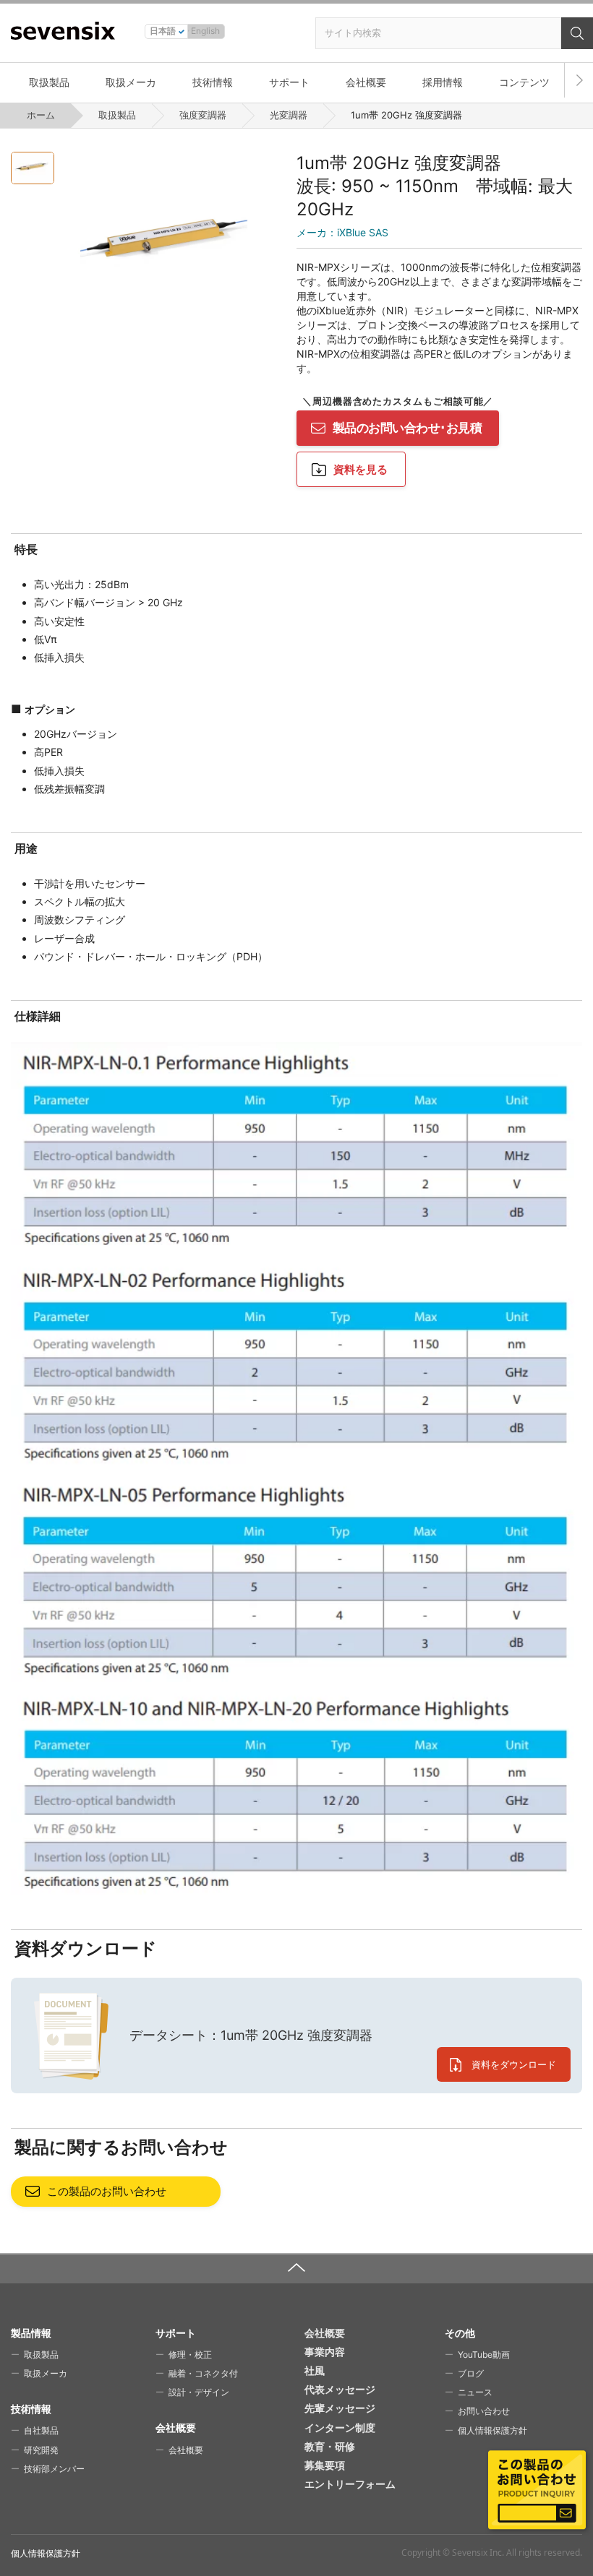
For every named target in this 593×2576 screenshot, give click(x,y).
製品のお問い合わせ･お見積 (407, 428)
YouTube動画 (484, 2355)
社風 (315, 2370)
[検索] (577, 33)
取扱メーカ (131, 82)
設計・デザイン (199, 2392)
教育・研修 (330, 2446)
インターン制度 (340, 2428)
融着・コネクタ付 (203, 2373)
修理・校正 (190, 2355)
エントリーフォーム (350, 2484)
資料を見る (361, 469)
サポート (289, 82)
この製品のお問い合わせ (107, 2191)
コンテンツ (524, 82)
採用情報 (443, 82)
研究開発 (41, 2450)
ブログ (471, 2373)
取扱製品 (49, 82)
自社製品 (41, 2430)
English (205, 31)
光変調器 (289, 115)
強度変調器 (203, 115)
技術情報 (213, 82)
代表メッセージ (340, 2389)
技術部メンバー (54, 2469)
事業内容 (325, 2352)
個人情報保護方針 (492, 2430)
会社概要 (366, 82)
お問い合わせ (484, 2411)
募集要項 (325, 2465)
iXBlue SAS (342, 232)
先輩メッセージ (340, 2408)
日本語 (163, 31)
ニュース (475, 2392)
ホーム (41, 115)
